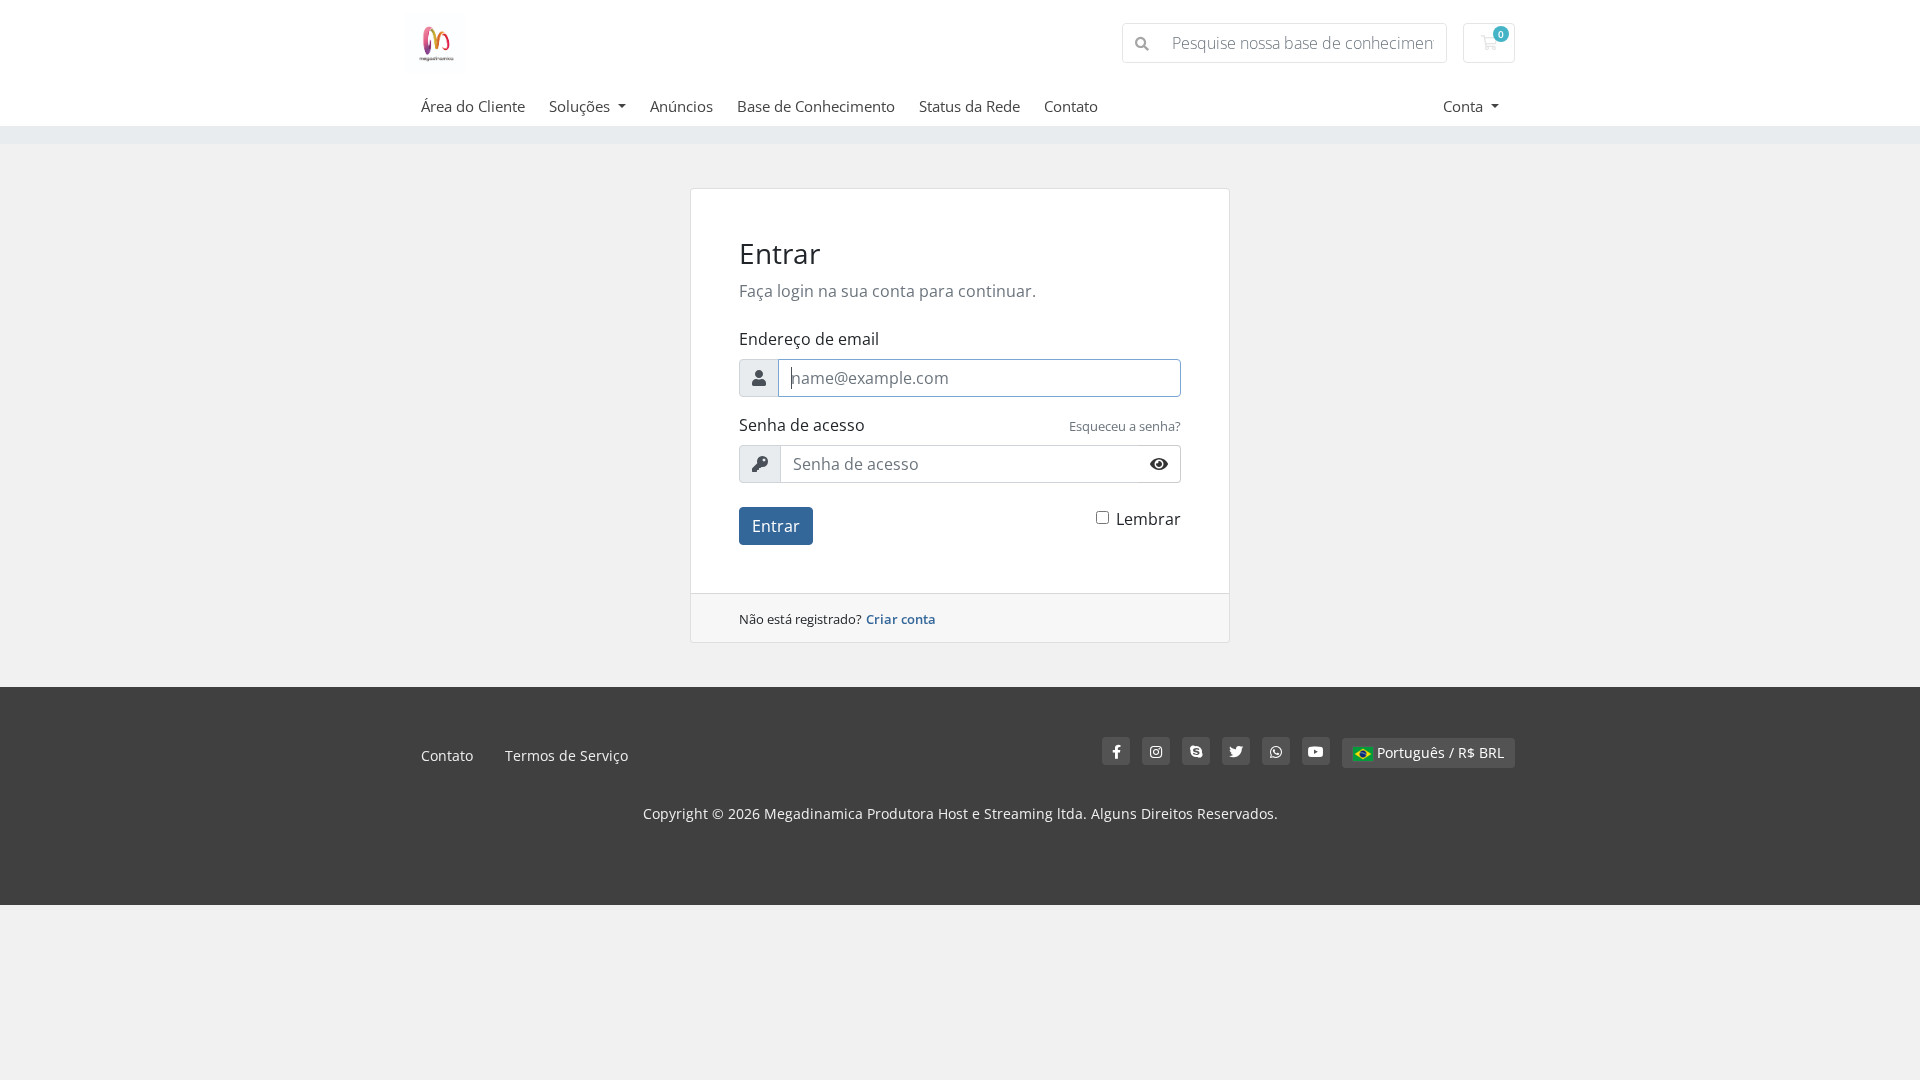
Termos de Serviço (566, 755)
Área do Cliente (473, 106)
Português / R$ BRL (1438, 752)
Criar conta (901, 619)
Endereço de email (809, 339)
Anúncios (681, 106)
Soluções (581, 106)
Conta (1465, 106)
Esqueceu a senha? (1125, 426)
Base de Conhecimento (816, 106)
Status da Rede (969, 106)
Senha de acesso (802, 425)
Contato (1071, 106)
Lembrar (1148, 519)
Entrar (776, 526)
